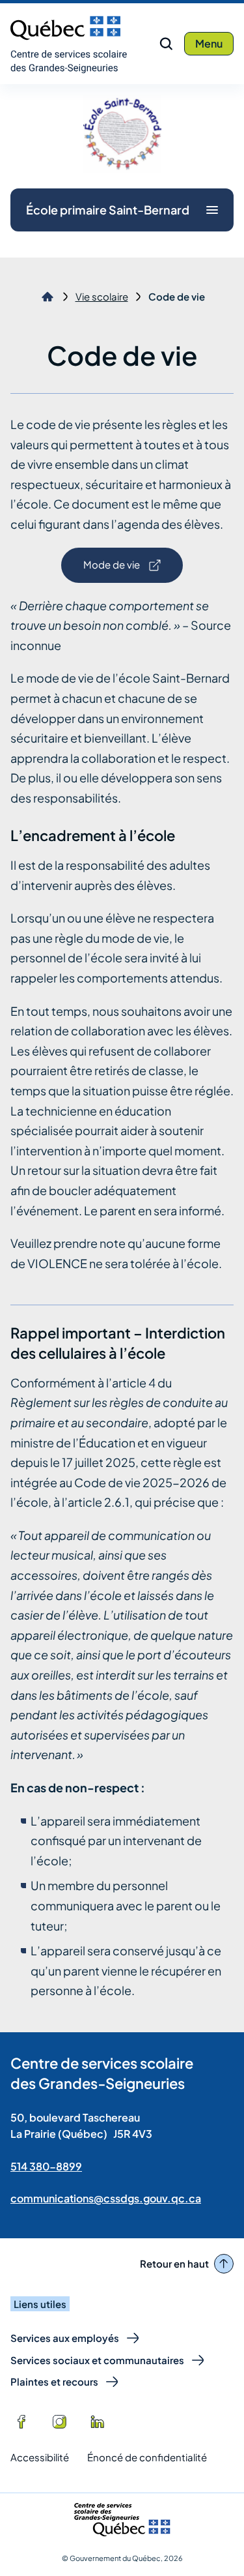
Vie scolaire (102, 297)
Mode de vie (111, 570)
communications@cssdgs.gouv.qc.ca (106, 2198)
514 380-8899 (46, 2166)
